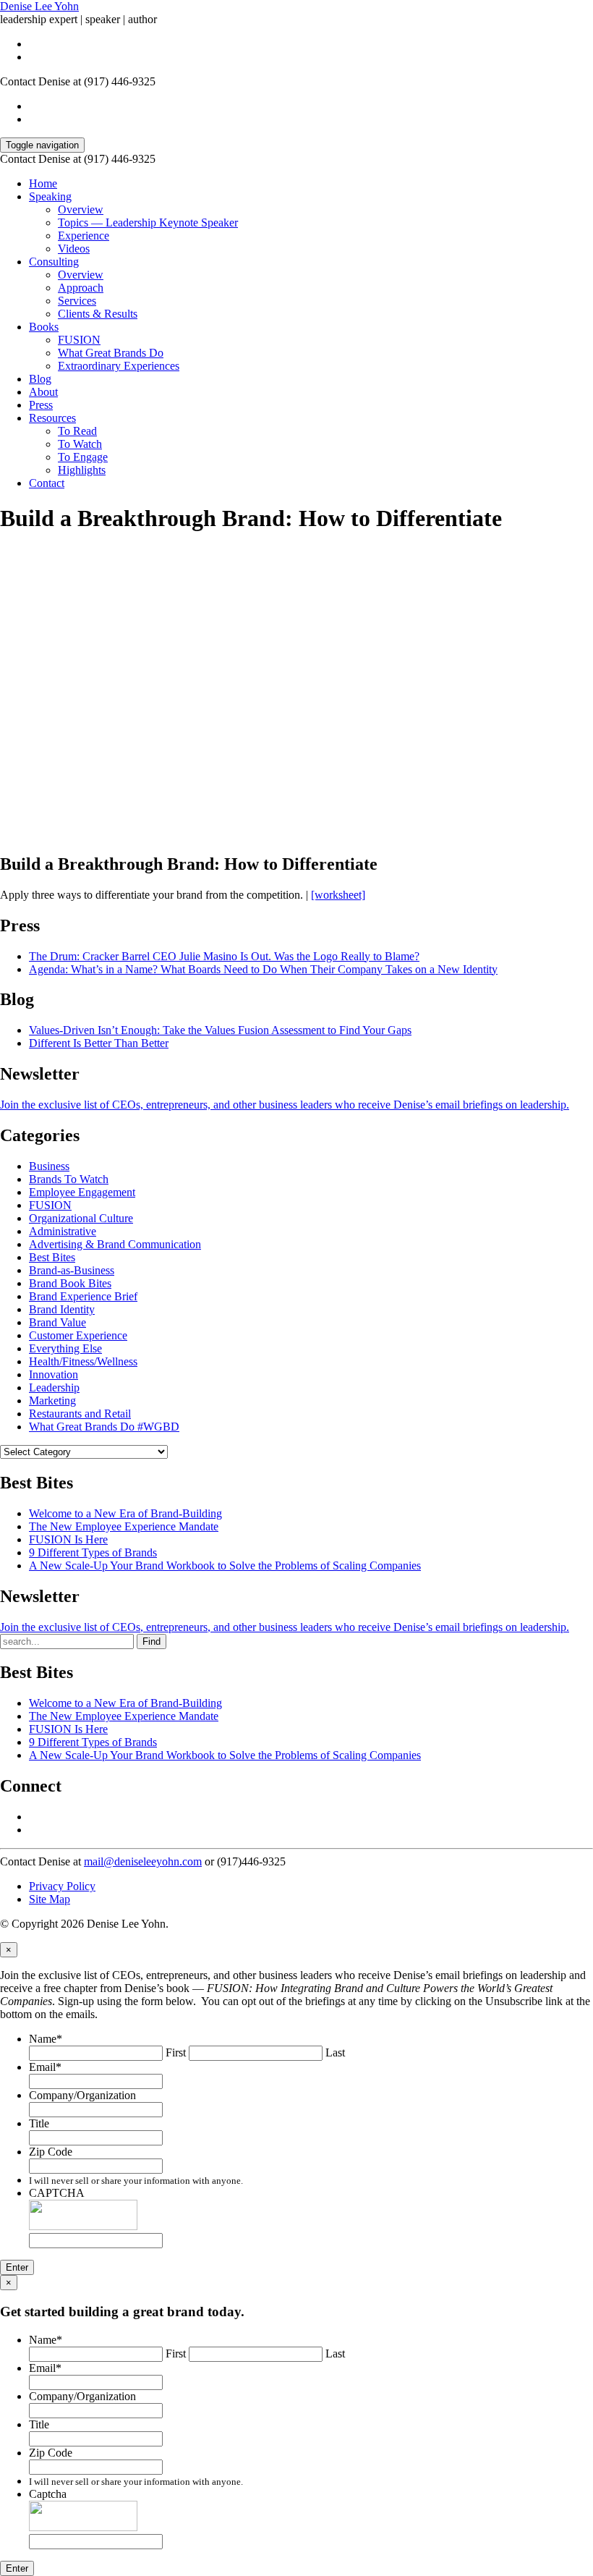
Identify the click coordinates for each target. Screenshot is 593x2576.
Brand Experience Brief (83, 1296)
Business (49, 1166)
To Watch (80, 444)
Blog (40, 379)
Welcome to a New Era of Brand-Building (125, 1513)
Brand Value (57, 1322)
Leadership (54, 1387)
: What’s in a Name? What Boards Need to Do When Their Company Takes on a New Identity (263, 969)
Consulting (54, 262)
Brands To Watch (69, 1179)
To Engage (83, 457)
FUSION (79, 340)
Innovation (54, 1374)
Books (44, 327)
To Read (77, 431)
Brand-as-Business (72, 1270)
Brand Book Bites (70, 1283)
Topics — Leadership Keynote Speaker (148, 223)
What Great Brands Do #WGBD (104, 1427)
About (43, 392)
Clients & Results (98, 314)
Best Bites (52, 1257)
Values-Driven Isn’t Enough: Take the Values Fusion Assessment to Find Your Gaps (220, 1030)
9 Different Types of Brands (93, 1552)
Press (41, 405)
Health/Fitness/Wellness (83, 1361)
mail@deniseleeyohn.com (143, 1861)
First (176, 2052)
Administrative (63, 1231)
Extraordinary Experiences (119, 366)
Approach (81, 288)
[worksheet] (338, 895)
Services (77, 301)
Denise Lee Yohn (39, 6)
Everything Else (65, 1348)
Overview (81, 209)
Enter (17, 2267)
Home (43, 183)
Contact (47, 483)
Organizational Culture (81, 1218)
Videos (74, 249)
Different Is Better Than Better (99, 1043)
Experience (84, 236)
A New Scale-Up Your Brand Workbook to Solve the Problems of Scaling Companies (225, 1565)
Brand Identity (62, 1309)
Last (335, 2052)
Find (152, 1641)
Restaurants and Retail (80, 1414)
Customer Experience (78, 1335)
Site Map (50, 1899)
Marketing (52, 1401)
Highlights (82, 470)
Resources (52, 418)
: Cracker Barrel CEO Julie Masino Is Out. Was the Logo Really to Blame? (224, 956)
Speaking (50, 196)
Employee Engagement (82, 1192)
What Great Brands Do (111, 353)
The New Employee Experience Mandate (124, 1526)
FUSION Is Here (68, 1539)
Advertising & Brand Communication (115, 1244)
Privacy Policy (62, 1886)
